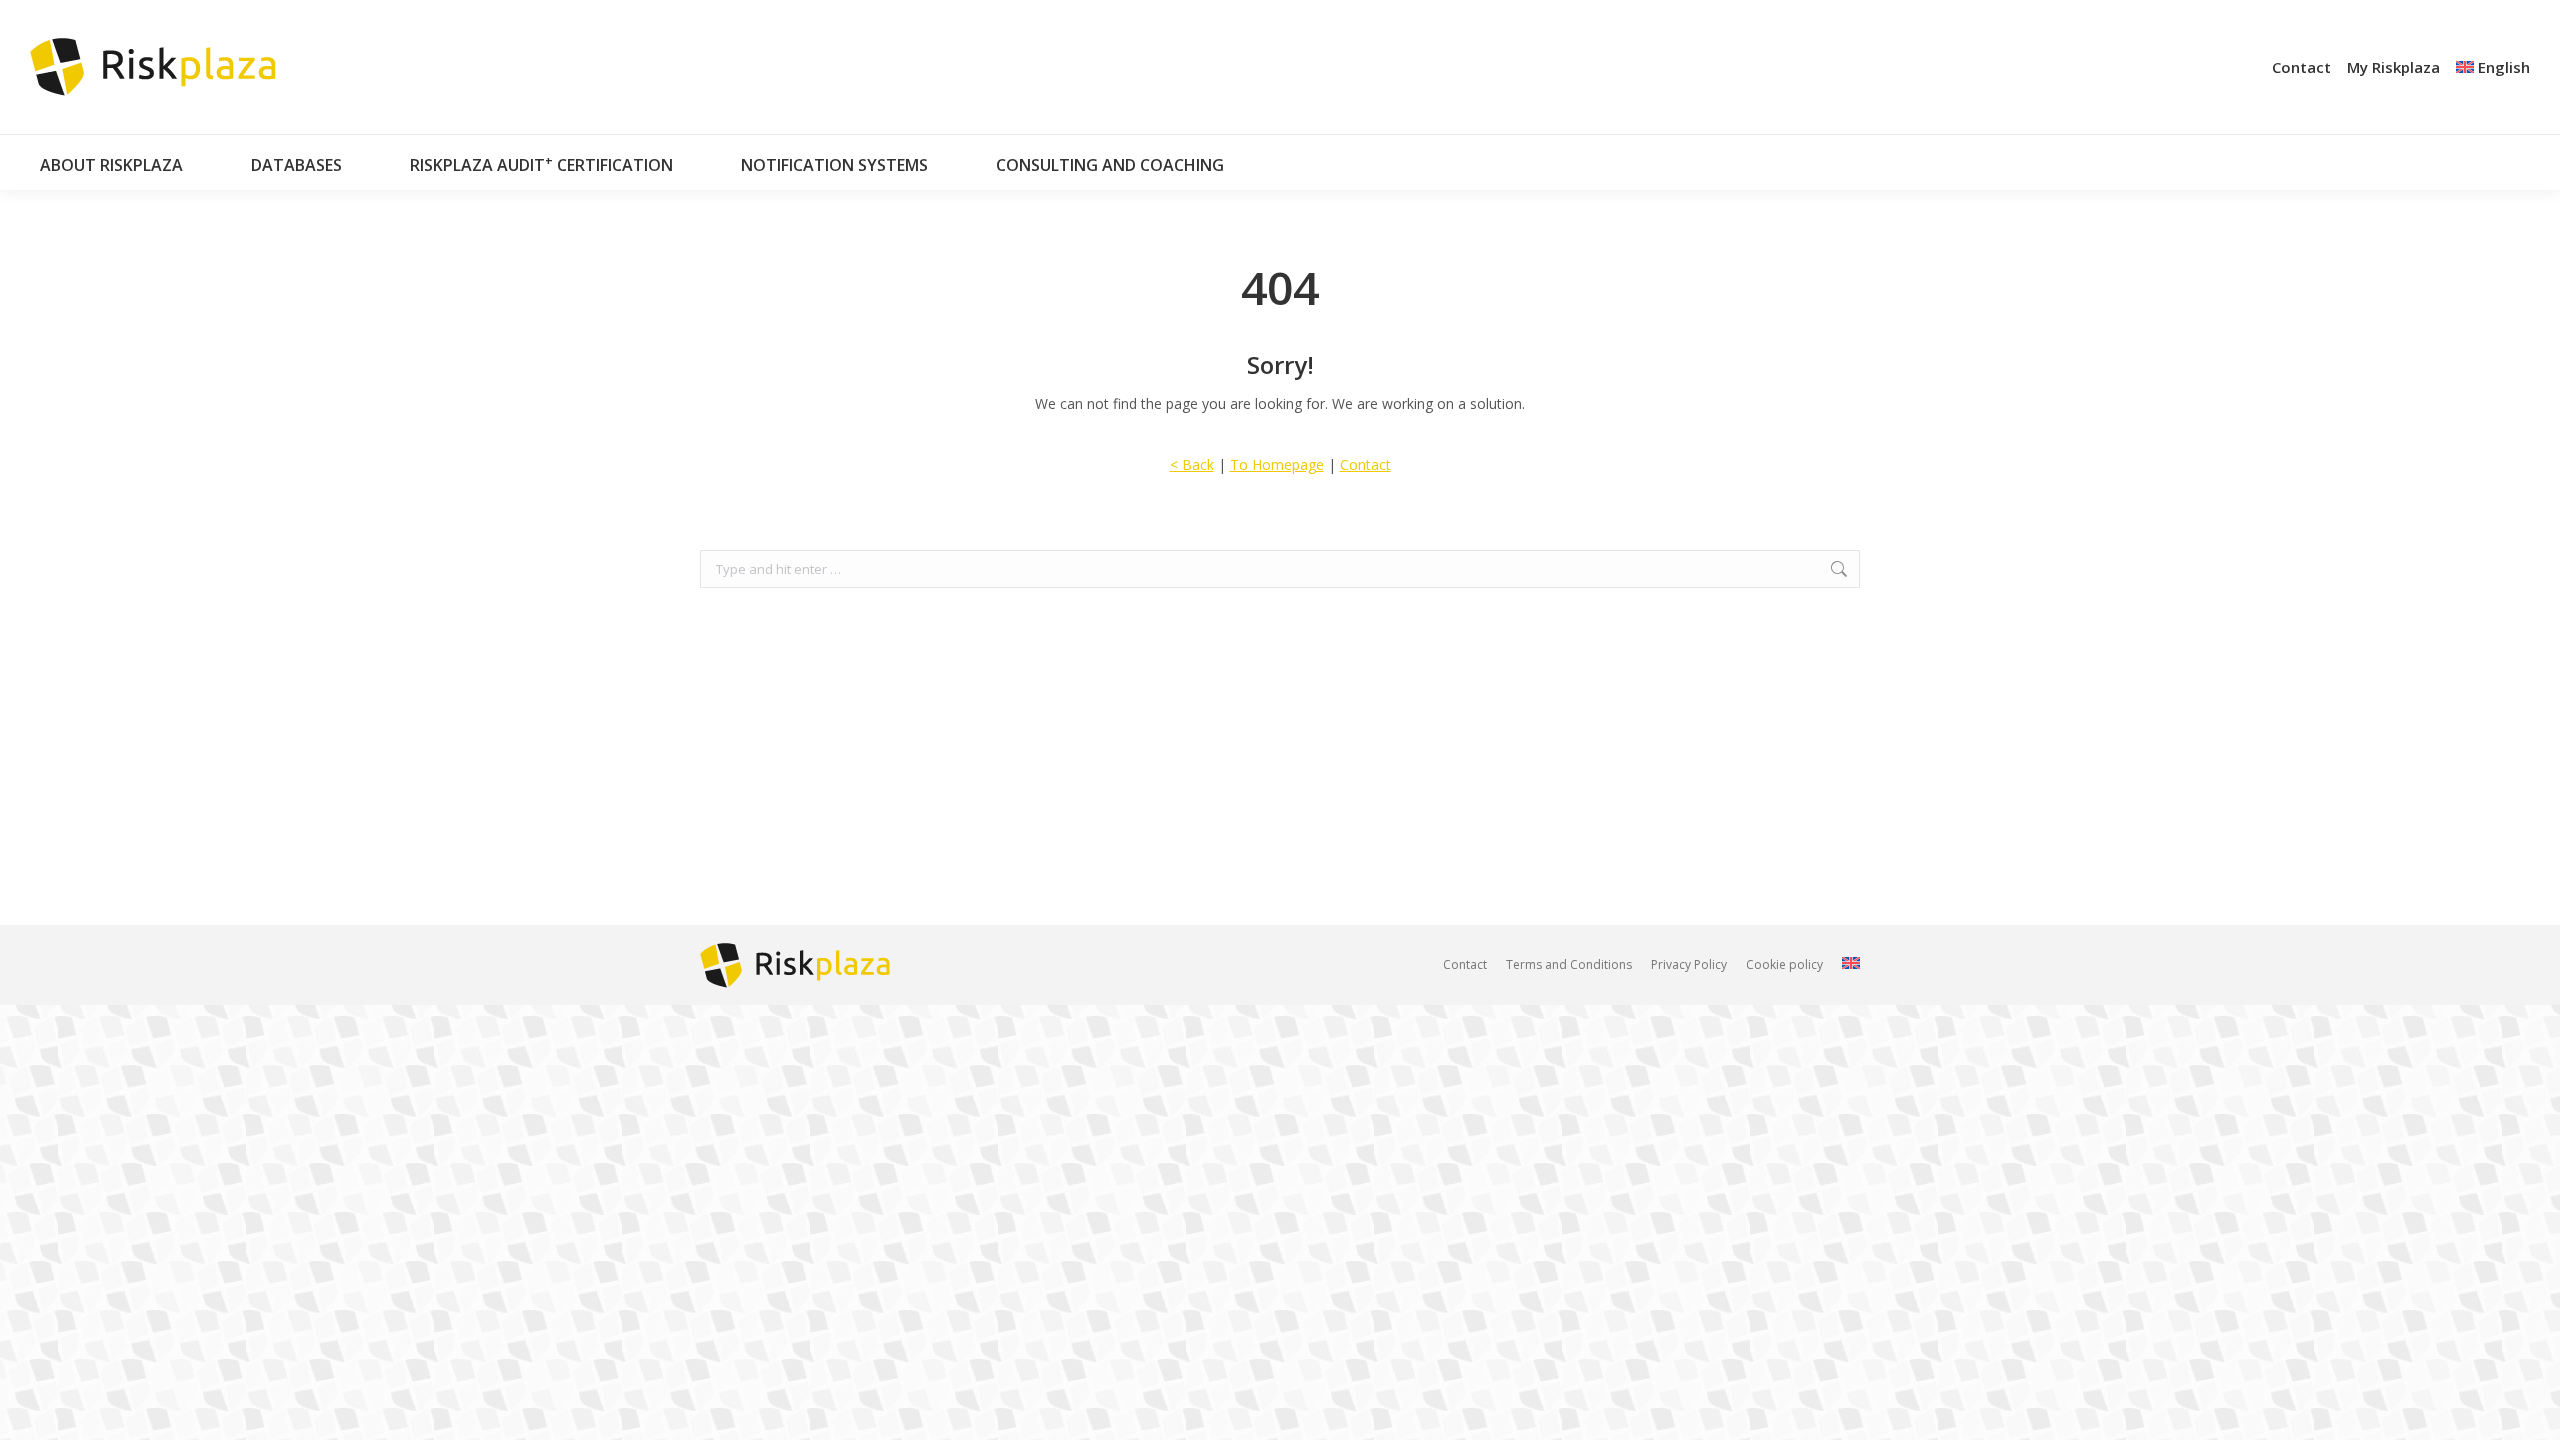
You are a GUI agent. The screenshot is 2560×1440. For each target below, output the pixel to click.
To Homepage (1277, 464)
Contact (1365, 464)
